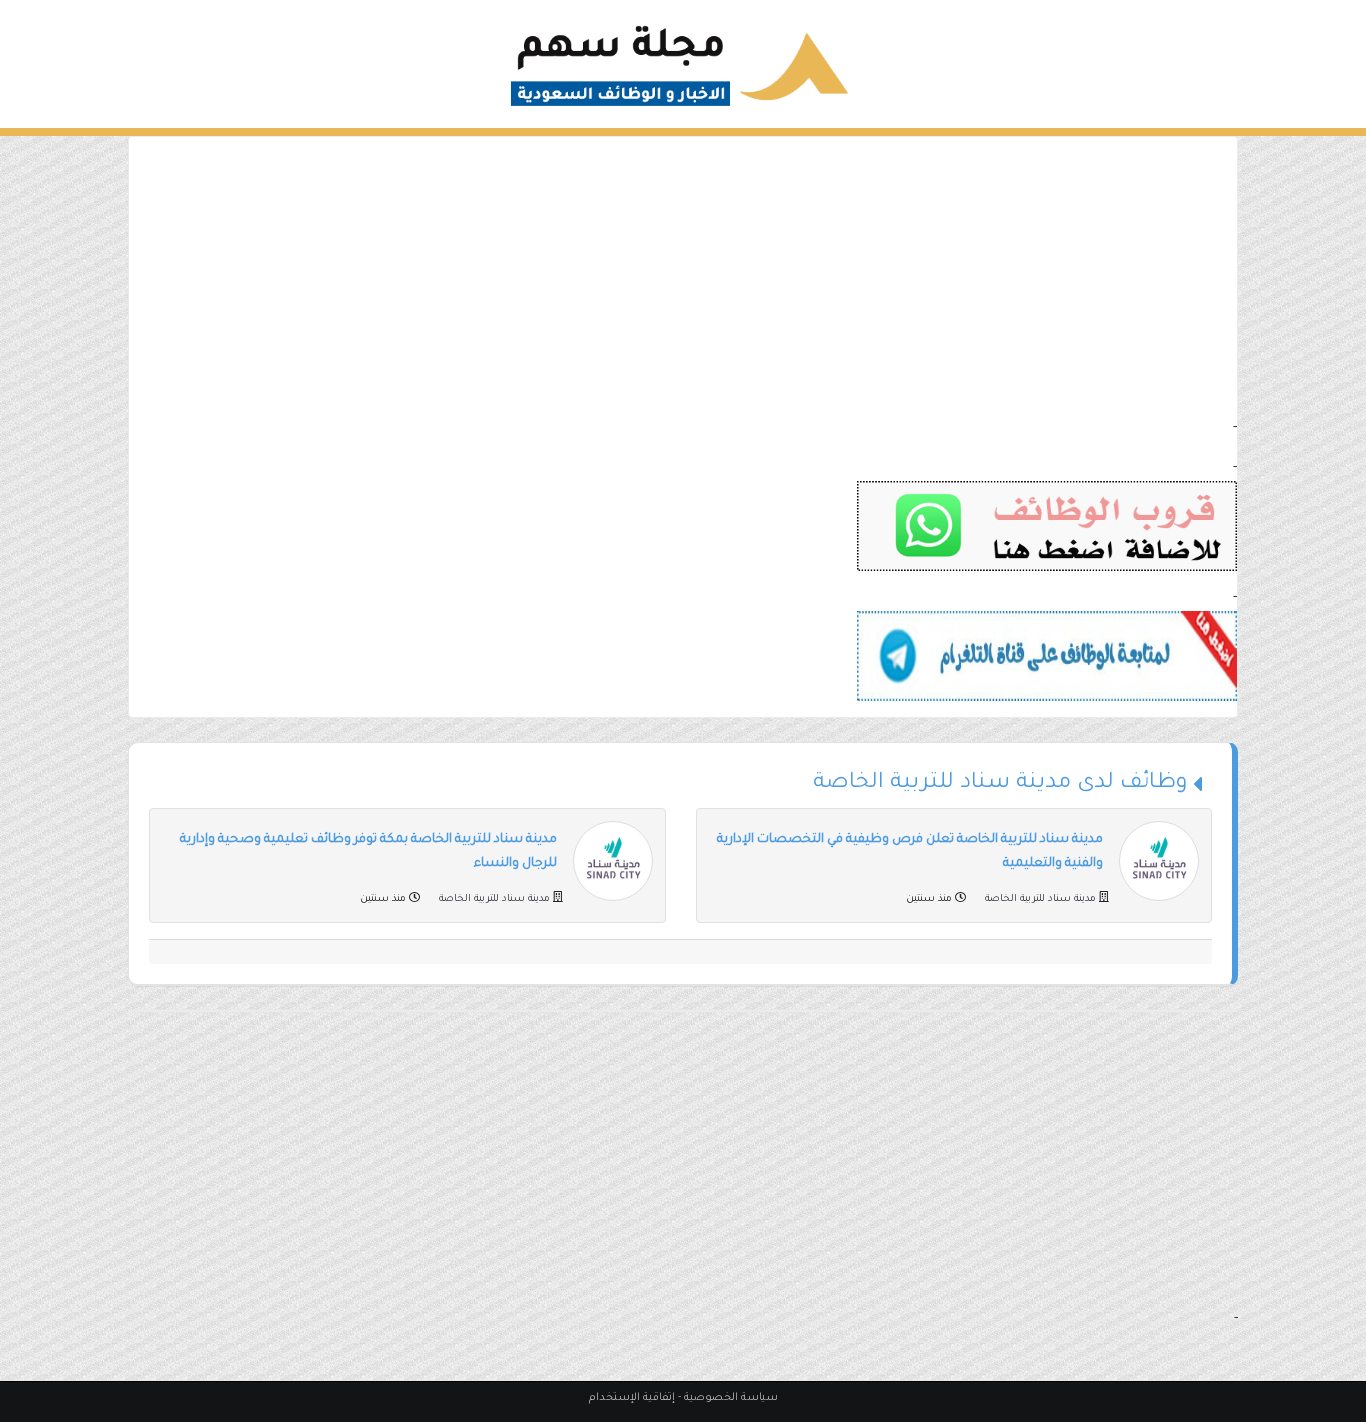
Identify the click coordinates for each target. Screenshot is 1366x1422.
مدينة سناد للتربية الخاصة (1040, 899)
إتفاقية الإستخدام (632, 1398)
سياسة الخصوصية (731, 1398)
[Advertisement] (683, 277)
